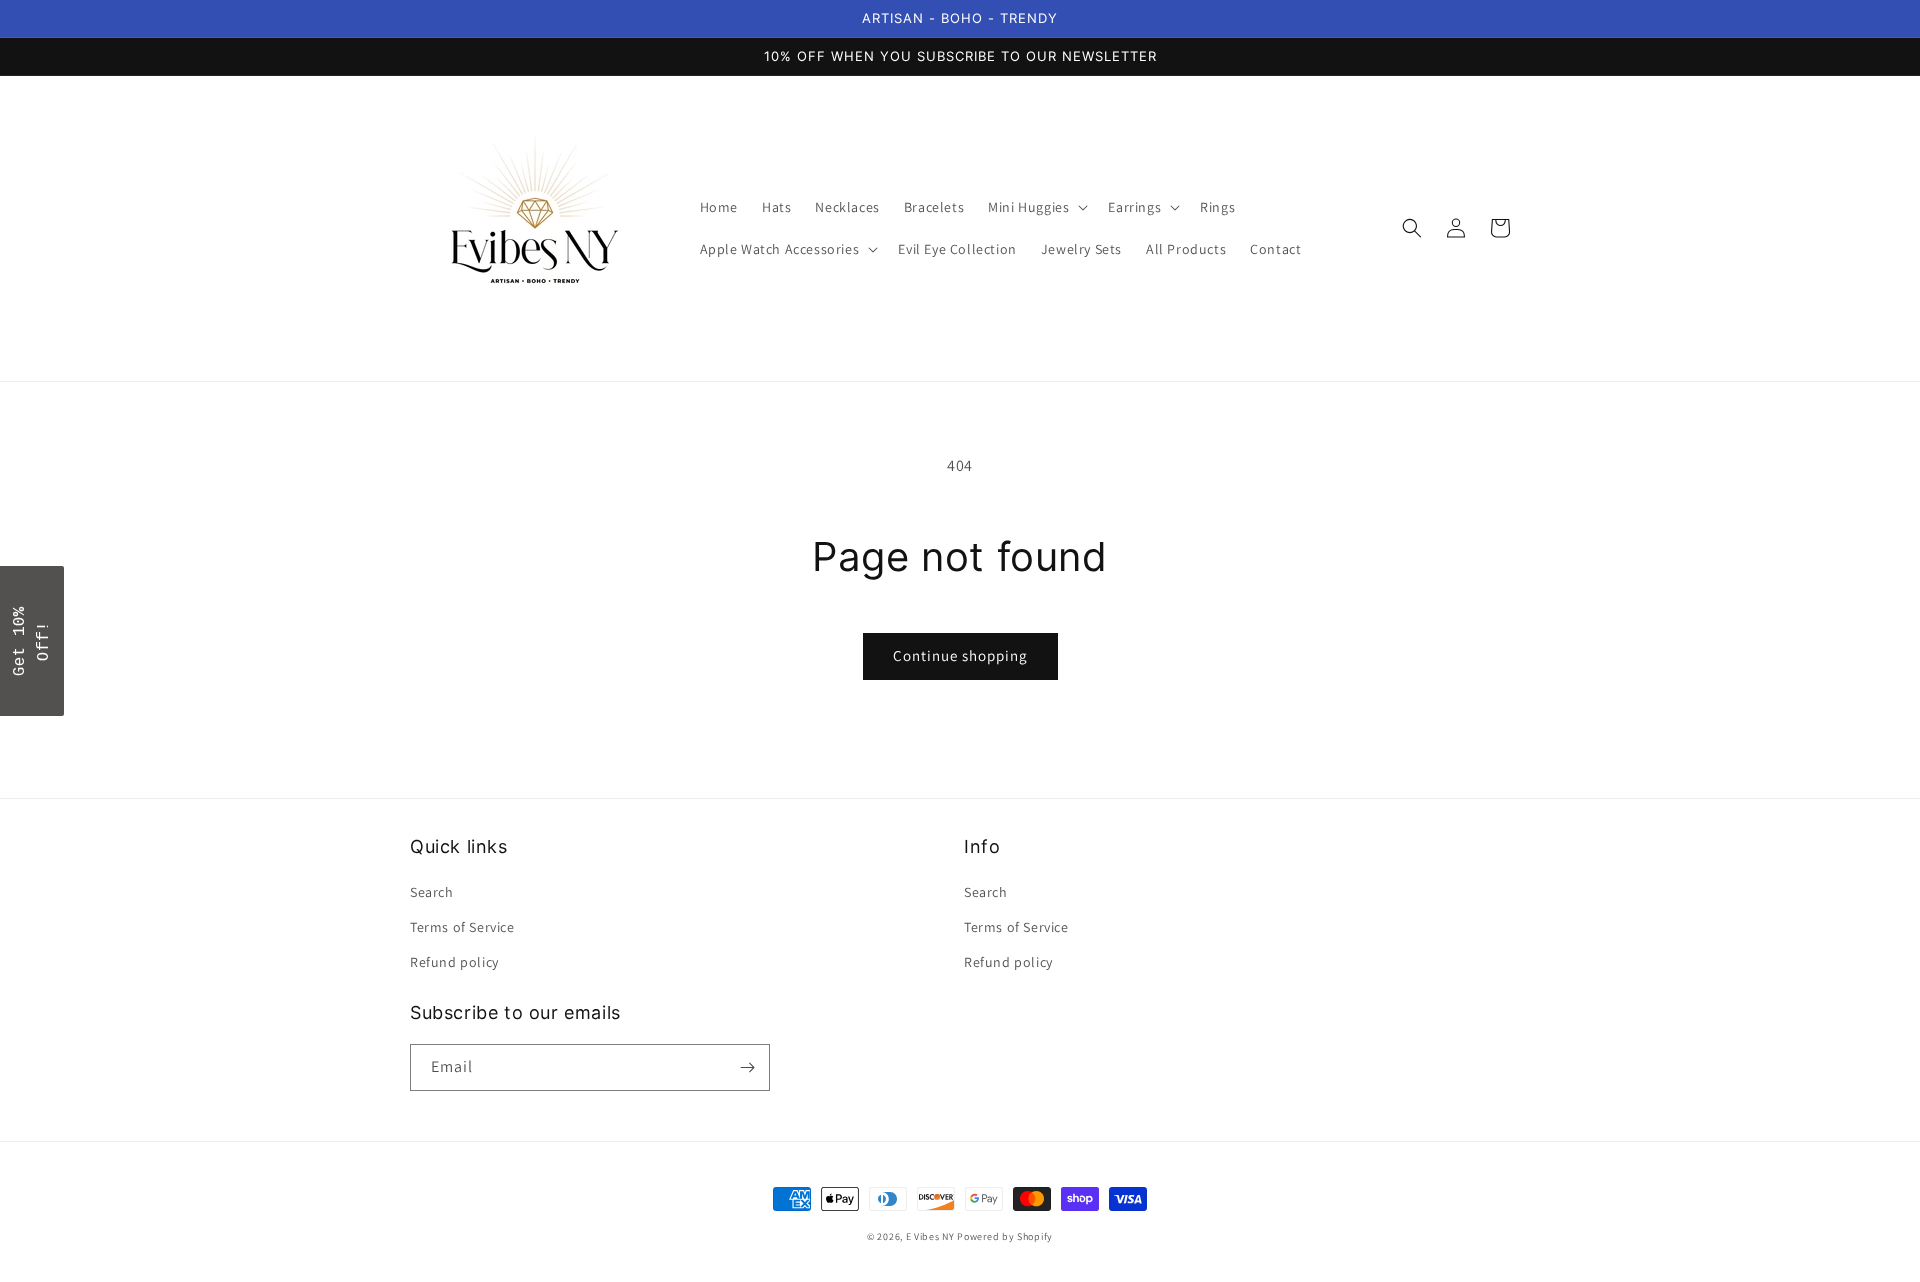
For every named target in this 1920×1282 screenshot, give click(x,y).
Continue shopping (960, 655)
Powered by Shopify (1005, 1236)
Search (432, 892)
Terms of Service (462, 927)
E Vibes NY (930, 1236)
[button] (1036, 207)
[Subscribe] (747, 1067)
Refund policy (454, 962)
